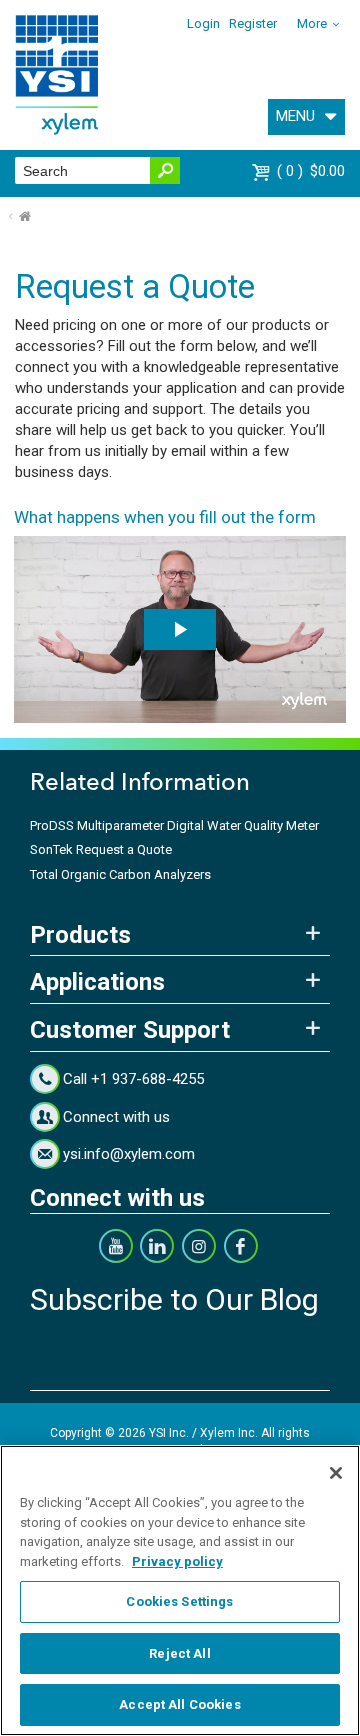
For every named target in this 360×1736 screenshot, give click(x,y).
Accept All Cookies (179, 1704)
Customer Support (130, 1030)
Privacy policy (177, 1561)
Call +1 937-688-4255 (133, 1079)
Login (203, 23)
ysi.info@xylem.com (129, 1154)
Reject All (179, 1653)
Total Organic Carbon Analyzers (120, 874)
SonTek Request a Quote (101, 849)
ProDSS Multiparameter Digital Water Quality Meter (174, 825)
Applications (97, 982)
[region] (180, 1590)
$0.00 (313, 171)
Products (80, 935)
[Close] (336, 1473)
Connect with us (116, 1117)
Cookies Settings (179, 1601)
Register (253, 23)
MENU (295, 116)
